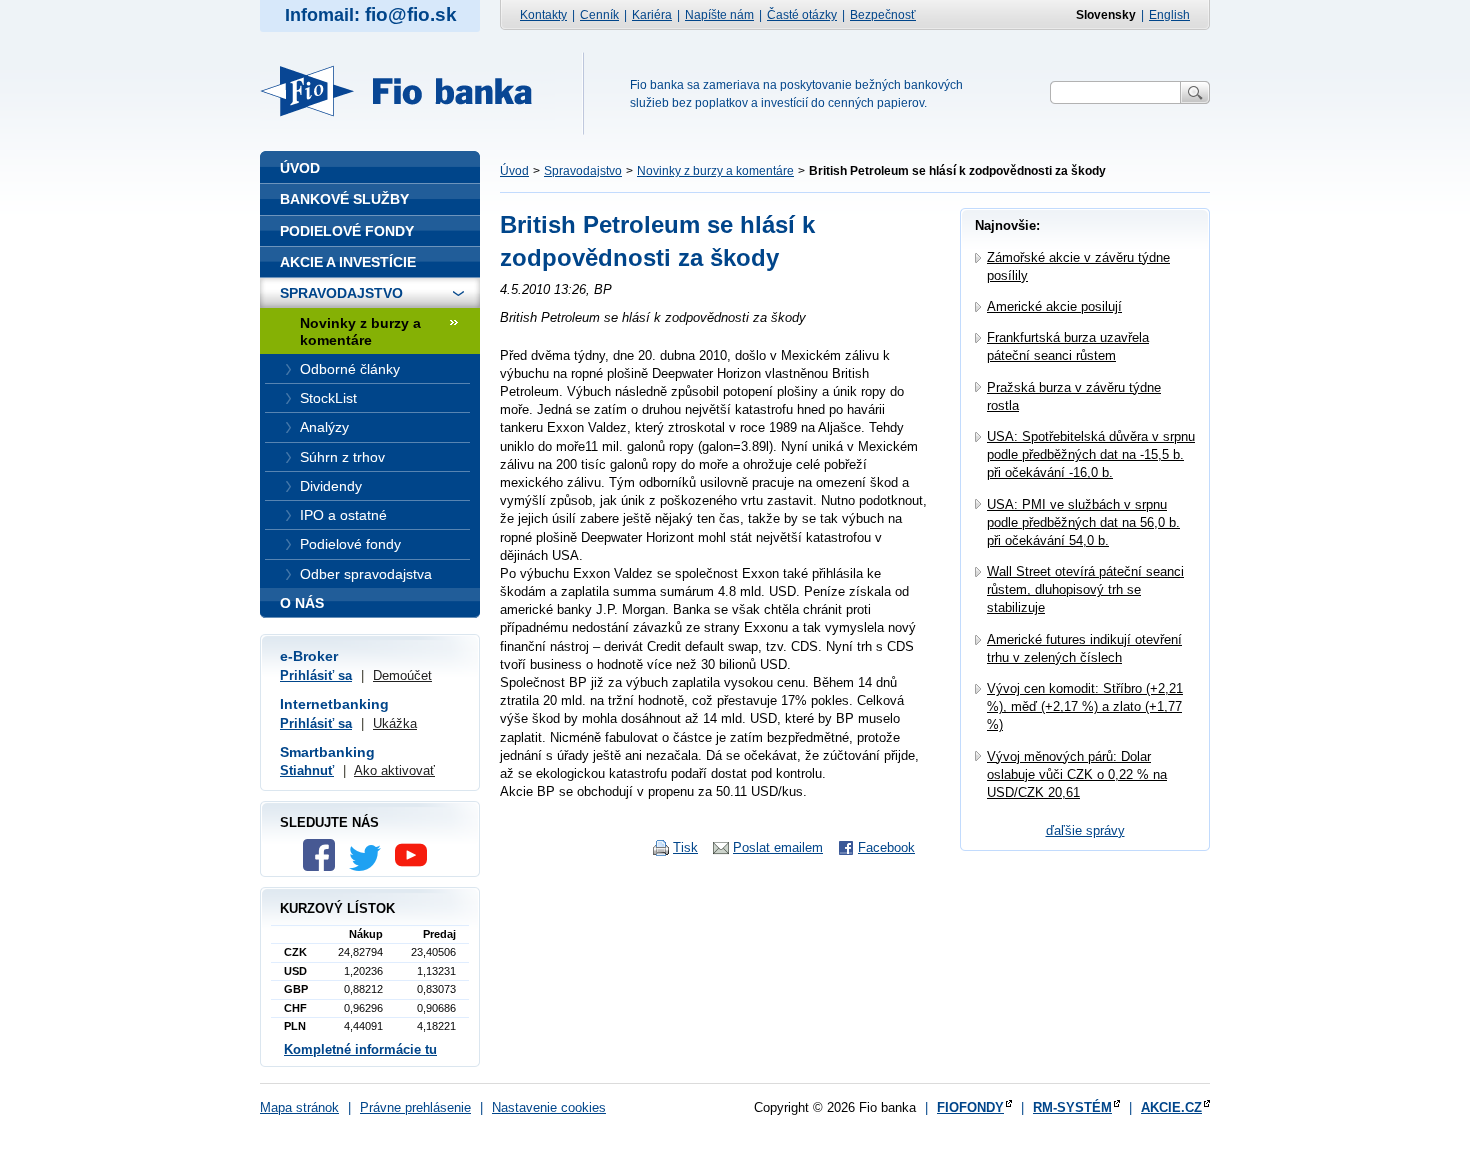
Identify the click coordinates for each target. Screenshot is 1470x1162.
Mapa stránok (299, 1107)
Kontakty (543, 15)
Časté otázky (802, 15)
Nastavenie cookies (549, 1107)
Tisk (685, 847)
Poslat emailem (778, 847)
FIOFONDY (970, 1107)
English (1169, 15)
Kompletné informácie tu (360, 1049)
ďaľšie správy (1085, 830)
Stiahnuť (307, 770)
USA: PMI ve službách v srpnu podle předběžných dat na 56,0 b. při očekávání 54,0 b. (1083, 522)
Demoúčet (402, 675)
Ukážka (395, 723)
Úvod (514, 171)
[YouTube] (416, 866)
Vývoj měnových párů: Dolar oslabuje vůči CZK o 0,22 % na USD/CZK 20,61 (1077, 774)
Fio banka (408, 91)
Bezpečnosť (883, 15)
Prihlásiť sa (316, 675)
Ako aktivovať (394, 770)
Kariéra (652, 15)
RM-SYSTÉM (1072, 1107)
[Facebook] (324, 866)
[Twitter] (370, 866)
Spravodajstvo (583, 171)
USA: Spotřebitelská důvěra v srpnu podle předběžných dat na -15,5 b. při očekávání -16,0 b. (1091, 454)
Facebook (886, 847)
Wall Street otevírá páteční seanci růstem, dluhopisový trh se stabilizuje (1085, 589)
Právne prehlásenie (415, 1107)
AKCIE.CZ (1171, 1107)
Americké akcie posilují (1054, 306)
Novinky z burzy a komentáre (715, 171)
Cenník (599, 15)
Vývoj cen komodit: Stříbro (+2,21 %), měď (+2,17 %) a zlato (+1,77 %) (1085, 706)
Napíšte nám (719, 15)
